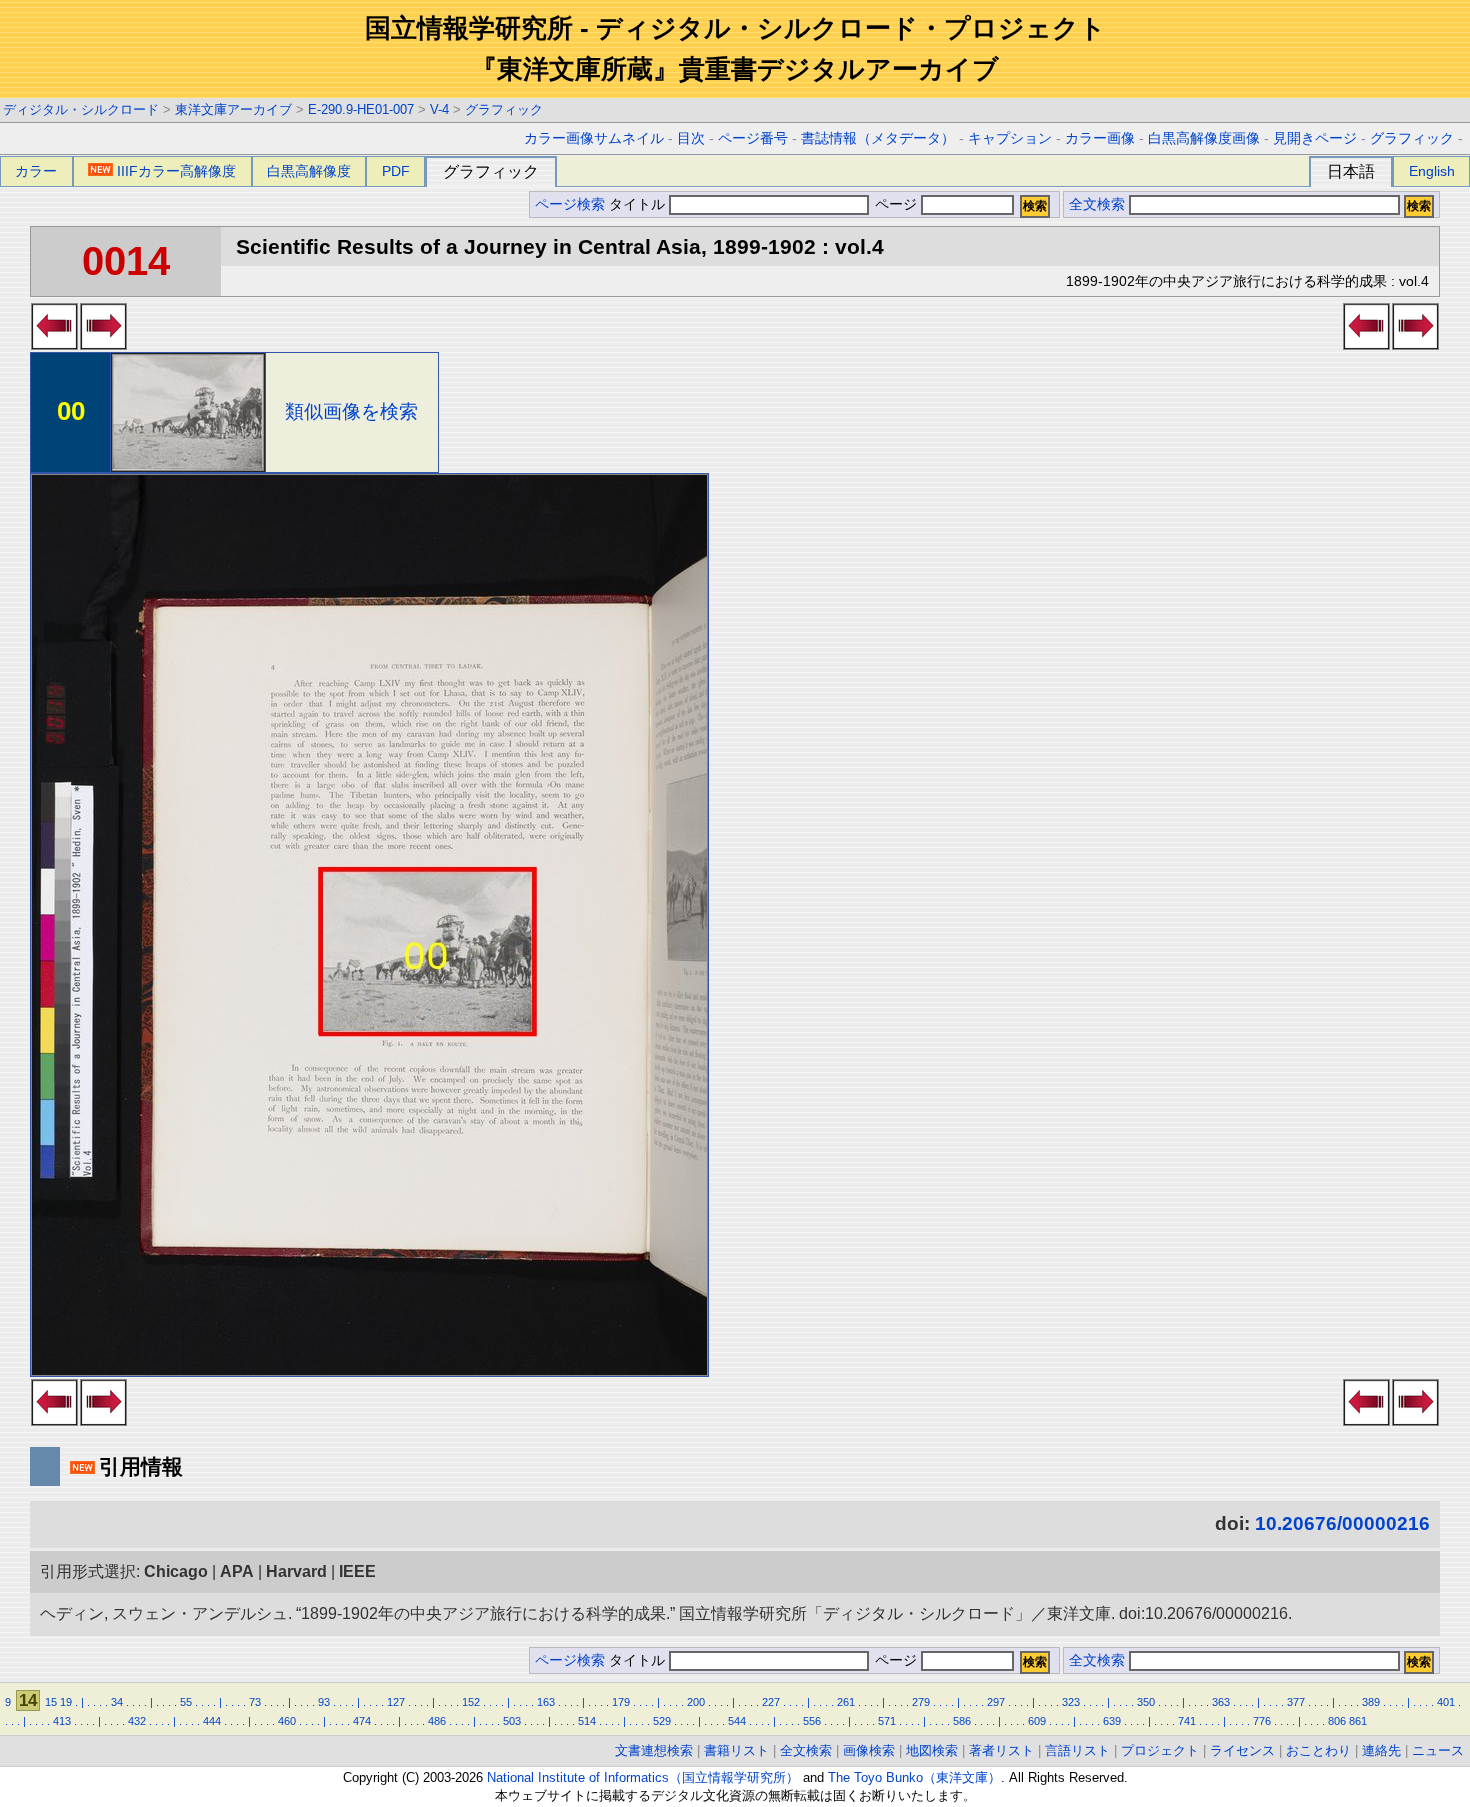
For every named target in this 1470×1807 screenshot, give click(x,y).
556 (812, 1721)
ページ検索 (570, 204)
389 (1371, 1702)
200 (696, 1702)
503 (512, 1721)
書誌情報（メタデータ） (878, 138)
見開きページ (1315, 138)
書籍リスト (736, 1750)
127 (396, 1702)
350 (1146, 1702)
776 (1262, 1721)
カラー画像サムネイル (594, 138)
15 (51, 1702)
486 (437, 1721)
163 (546, 1702)
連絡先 (1381, 1750)
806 (1337, 1721)
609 (1037, 1721)
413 (62, 1721)
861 (1358, 1721)
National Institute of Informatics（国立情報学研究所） (643, 1777)
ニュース (1438, 1750)
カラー (36, 171)
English (1432, 171)
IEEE (357, 1571)
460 (287, 1721)
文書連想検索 (654, 1750)
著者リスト (1001, 1750)
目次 (691, 138)
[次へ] (103, 344)
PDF (396, 171)
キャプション (1010, 138)
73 (255, 1702)
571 (887, 1721)
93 (324, 1702)
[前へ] (54, 344)
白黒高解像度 (309, 171)
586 (962, 1721)
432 (137, 1721)
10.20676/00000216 (1342, 1523)
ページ (896, 204)
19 (66, 1702)
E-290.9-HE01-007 (361, 109)
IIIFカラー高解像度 (176, 171)
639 (1112, 1721)
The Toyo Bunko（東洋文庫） (914, 1777)
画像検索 (869, 1750)
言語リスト (1077, 1750)
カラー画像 (1100, 138)
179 (621, 1702)
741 (1187, 1721)
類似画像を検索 (351, 411)
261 (846, 1702)
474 (362, 1721)
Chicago (176, 1571)
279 (921, 1702)
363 (1221, 1702)
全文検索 (1097, 204)
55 (186, 1702)
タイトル (639, 204)
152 (471, 1702)
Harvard (296, 1571)
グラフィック (504, 109)
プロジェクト (1160, 1750)
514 (587, 1721)
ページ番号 (753, 138)
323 (1071, 1702)
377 (1296, 1702)
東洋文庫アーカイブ (233, 109)
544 (737, 1721)
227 (771, 1702)
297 (996, 1702)
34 (117, 1702)
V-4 (439, 109)
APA (237, 1571)
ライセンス (1242, 1750)
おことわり (1318, 1750)
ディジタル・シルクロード (81, 109)
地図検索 (932, 1750)
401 (1446, 1702)
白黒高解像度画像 (1204, 138)
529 (662, 1721)
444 (212, 1721)
